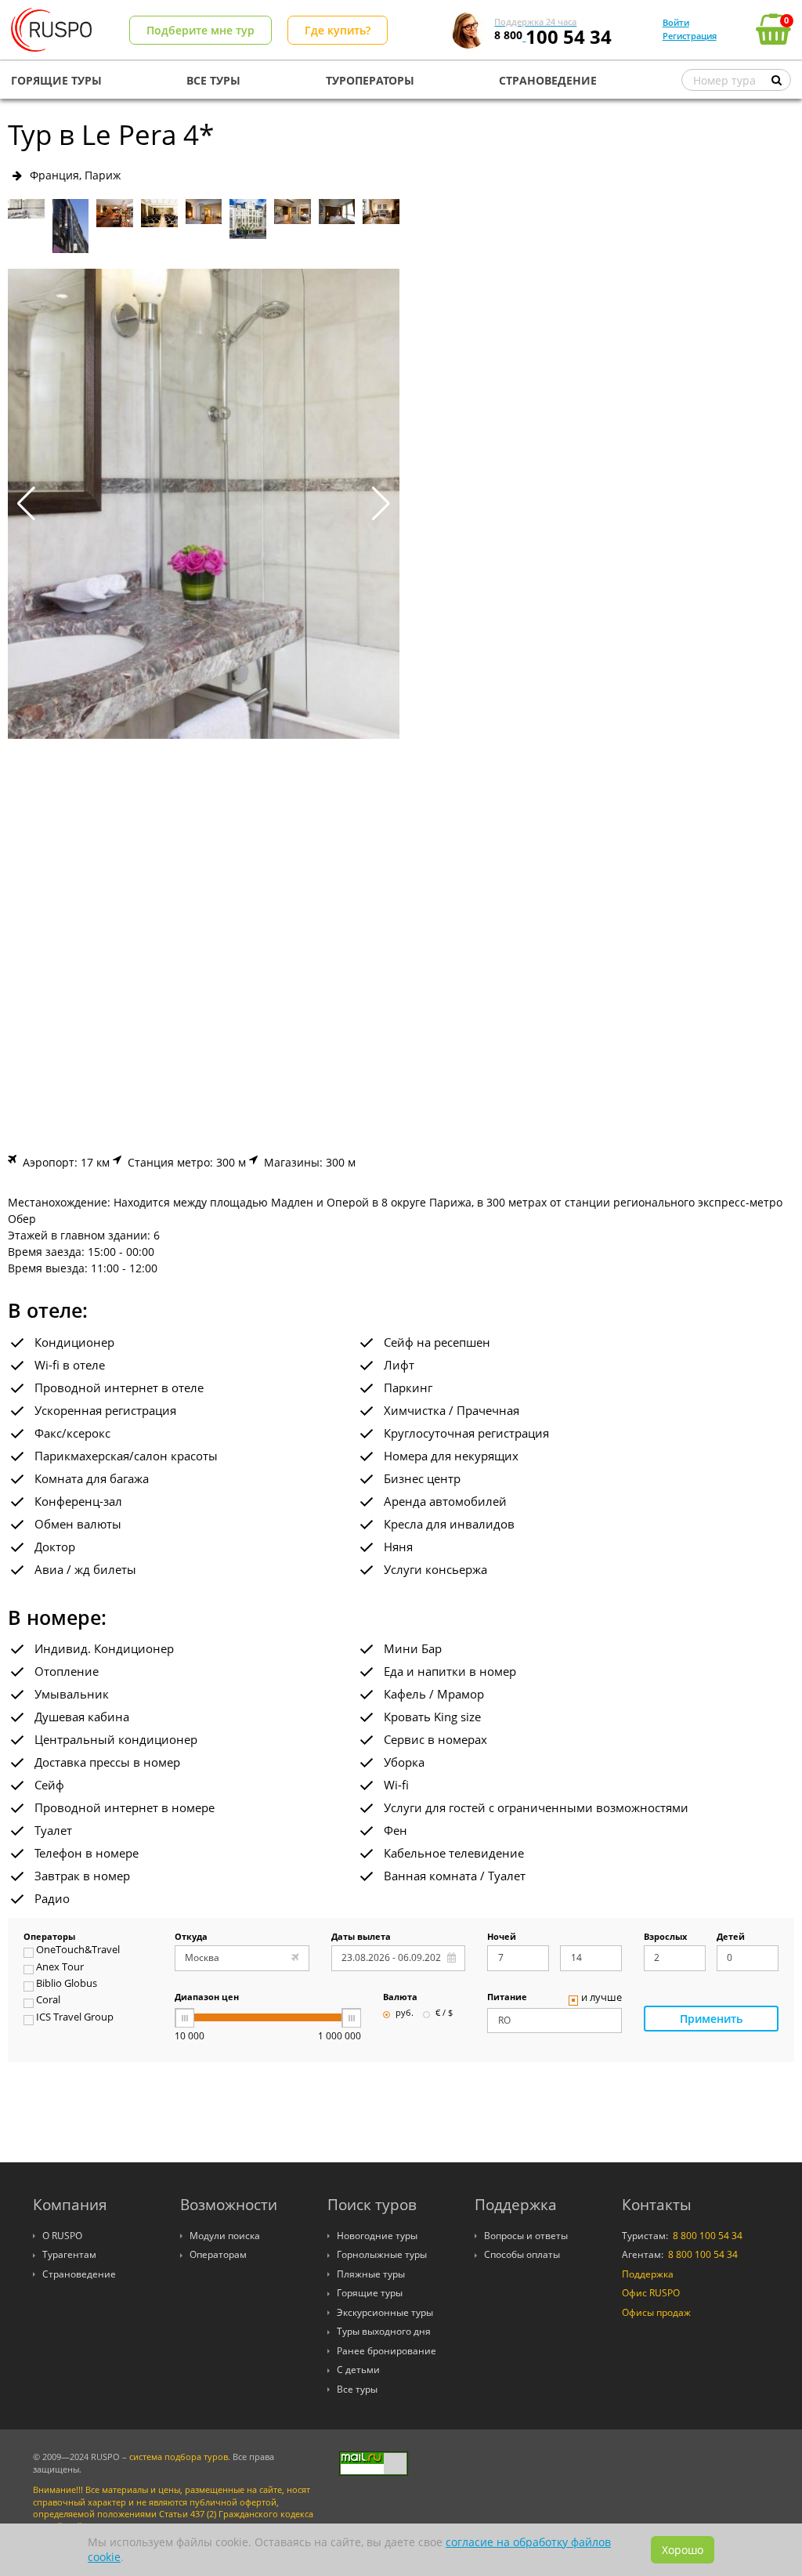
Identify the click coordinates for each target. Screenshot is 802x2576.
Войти (676, 22)
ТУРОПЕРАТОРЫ (370, 80)
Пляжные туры (371, 2274)
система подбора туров (179, 2457)
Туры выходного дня (384, 2331)
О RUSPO (62, 2236)
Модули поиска (225, 2236)
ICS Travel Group (75, 2018)
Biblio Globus (67, 1984)
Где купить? (338, 30)
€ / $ (444, 2013)
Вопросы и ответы (526, 2236)
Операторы (49, 1937)
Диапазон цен (207, 1998)
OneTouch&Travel (78, 1951)
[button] (381, 504)
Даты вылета (361, 1937)
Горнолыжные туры (382, 2254)
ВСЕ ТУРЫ (213, 80)
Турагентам (69, 2254)
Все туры (357, 2389)
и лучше (601, 1999)
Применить (711, 2019)
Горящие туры (370, 2293)
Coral (48, 2001)
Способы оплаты (522, 2254)
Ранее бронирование (387, 2351)
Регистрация (690, 36)
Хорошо (683, 2550)
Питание (507, 1998)
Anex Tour (60, 1968)
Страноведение (79, 2274)
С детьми (358, 2370)
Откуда (191, 1937)
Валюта (400, 1998)
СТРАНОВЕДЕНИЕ (548, 80)
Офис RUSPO (651, 2293)
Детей (731, 1937)
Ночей (502, 1937)
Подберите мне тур (200, 30)
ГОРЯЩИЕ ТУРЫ (56, 80)
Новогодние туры (377, 2236)
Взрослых (665, 1937)
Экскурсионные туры (385, 2312)
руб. (405, 2013)
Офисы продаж (656, 2312)
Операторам (218, 2254)
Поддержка (648, 2274)
